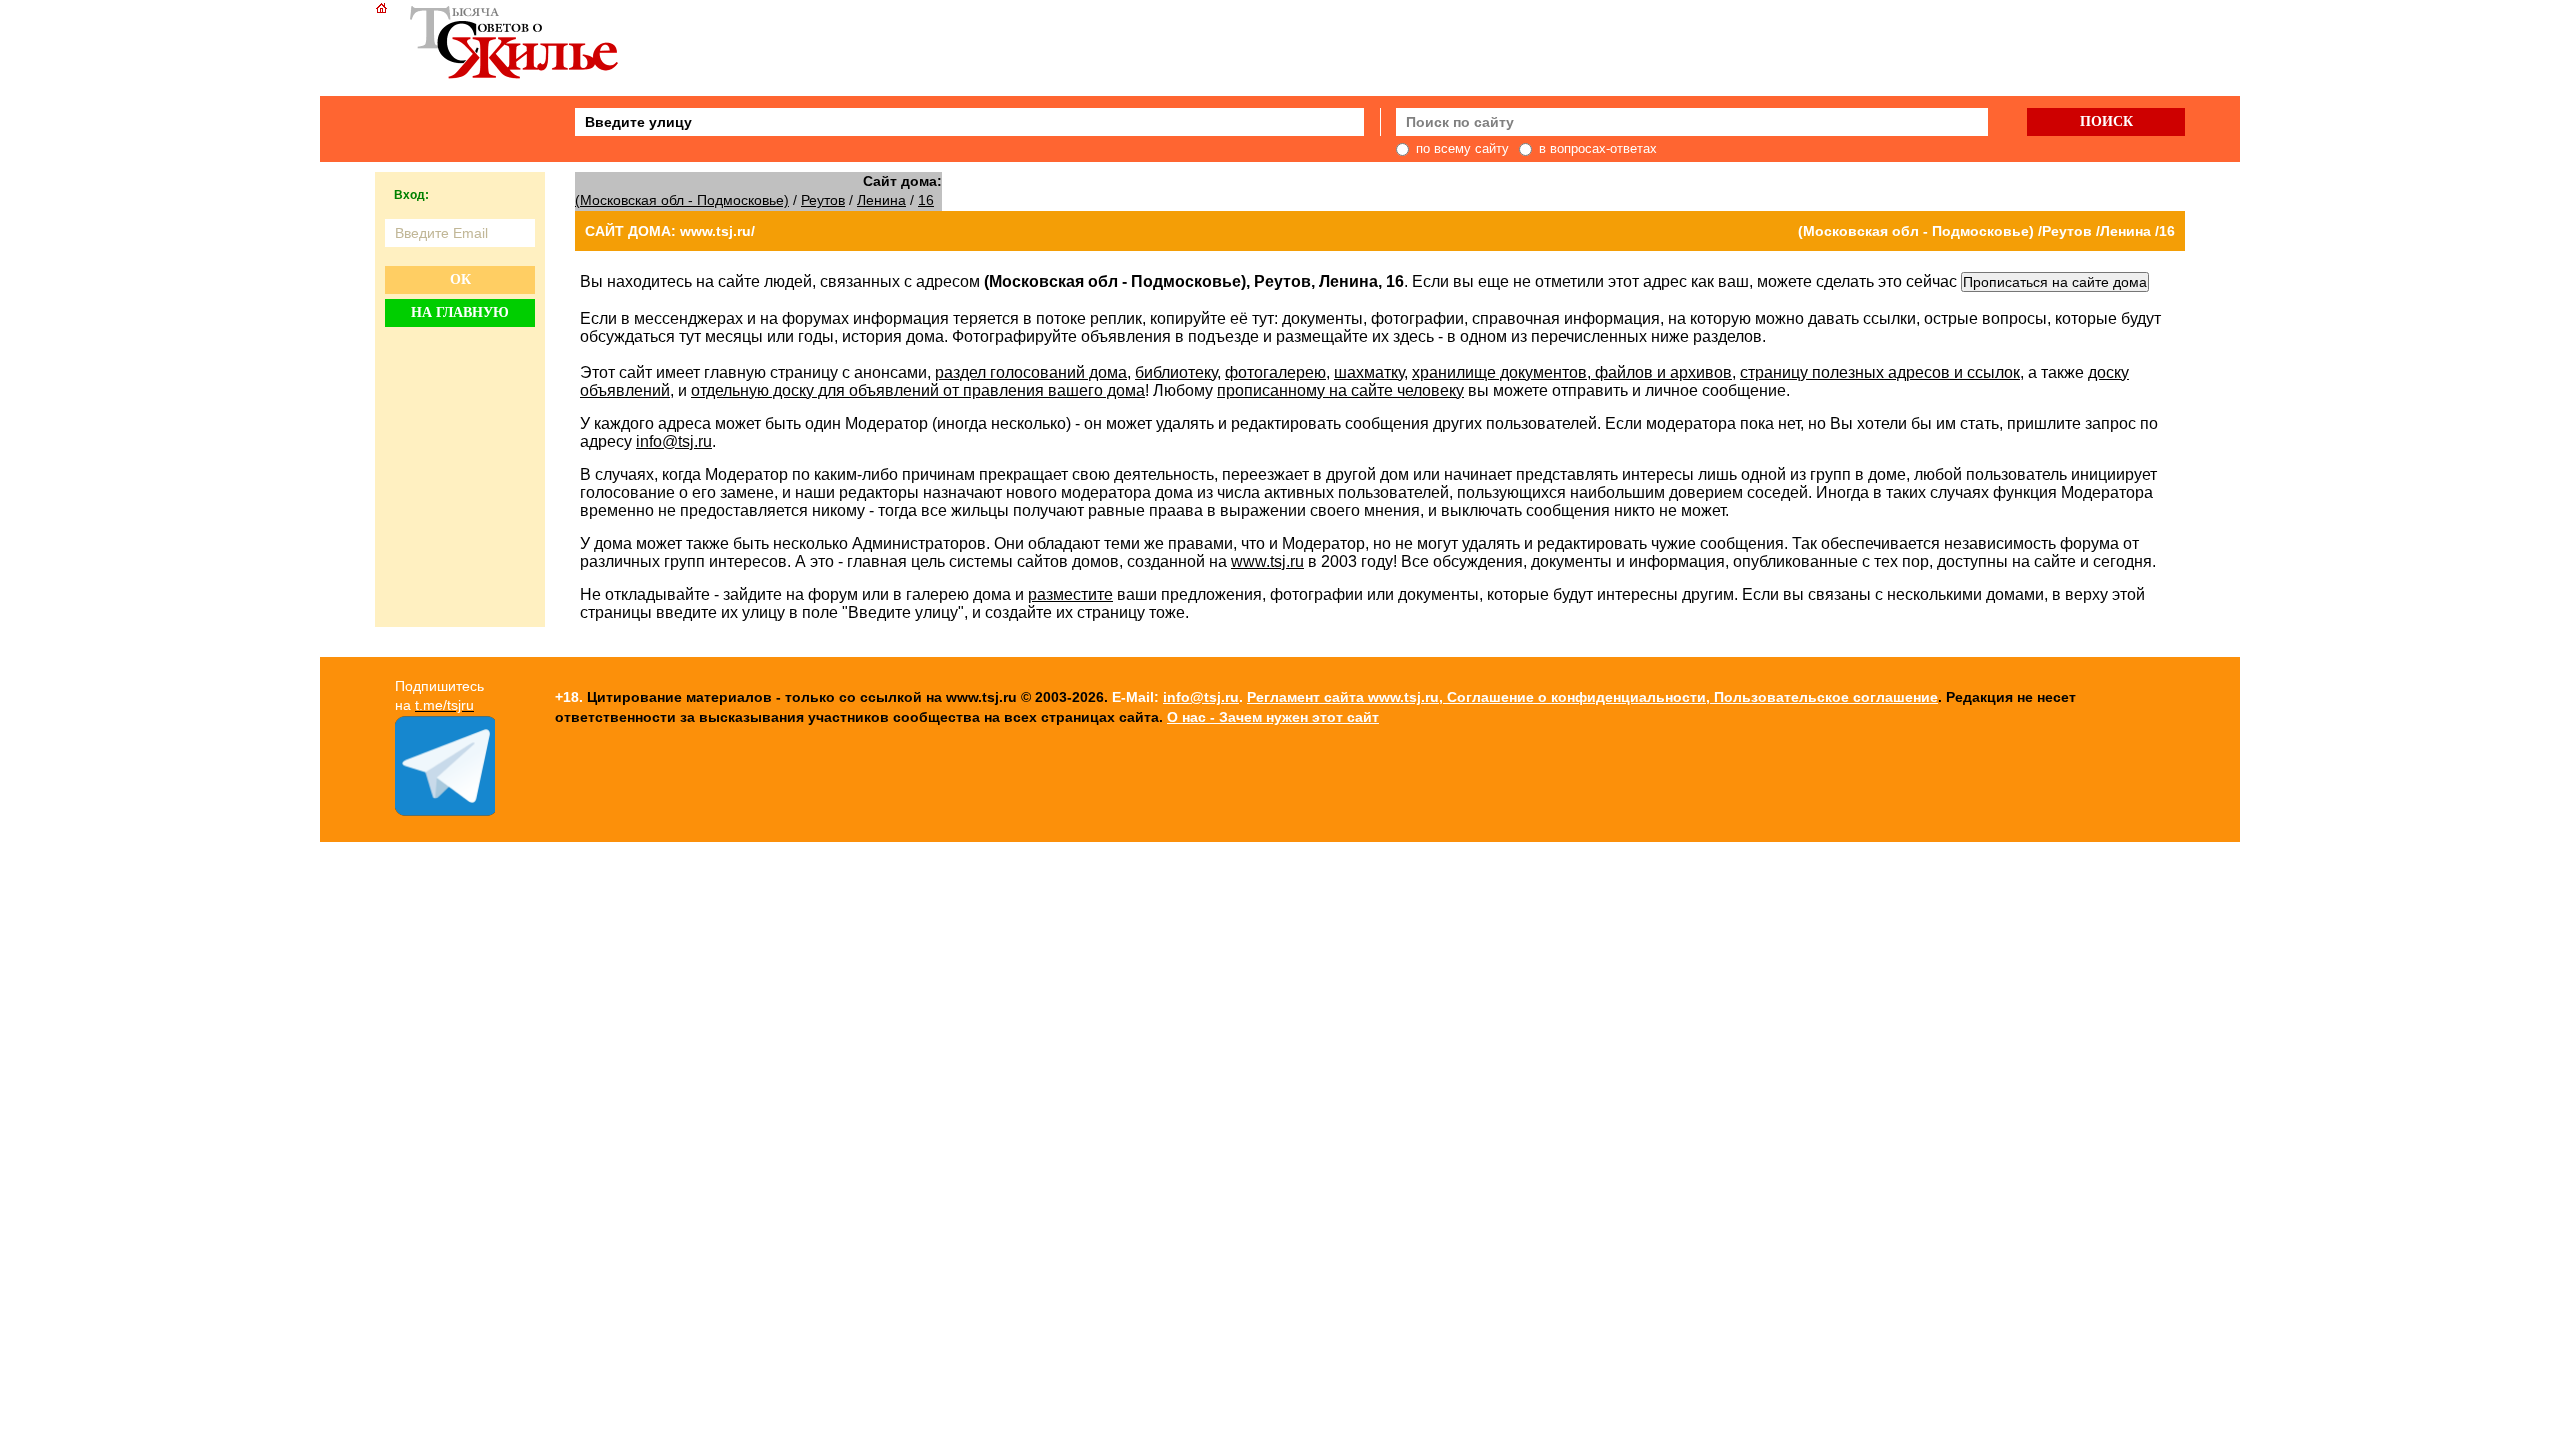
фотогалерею (1275, 372)
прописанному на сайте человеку (1340, 390)
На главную (460, 312)
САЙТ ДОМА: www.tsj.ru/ (670, 231)
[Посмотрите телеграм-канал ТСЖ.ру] (445, 811)
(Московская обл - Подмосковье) (682, 200)
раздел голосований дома (1031, 372)
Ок (460, 279)
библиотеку (1176, 372)
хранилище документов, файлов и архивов (1572, 372)
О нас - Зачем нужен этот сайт (1273, 717)
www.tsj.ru (1267, 561)
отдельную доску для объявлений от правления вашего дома (918, 390)
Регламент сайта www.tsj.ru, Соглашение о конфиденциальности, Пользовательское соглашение (1592, 697)
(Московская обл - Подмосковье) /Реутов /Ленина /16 (1986, 231)
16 (926, 200)
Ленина (881, 200)
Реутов (823, 200)
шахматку (1369, 372)
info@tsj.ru (674, 441)
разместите (1070, 594)
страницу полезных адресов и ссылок (1880, 372)
